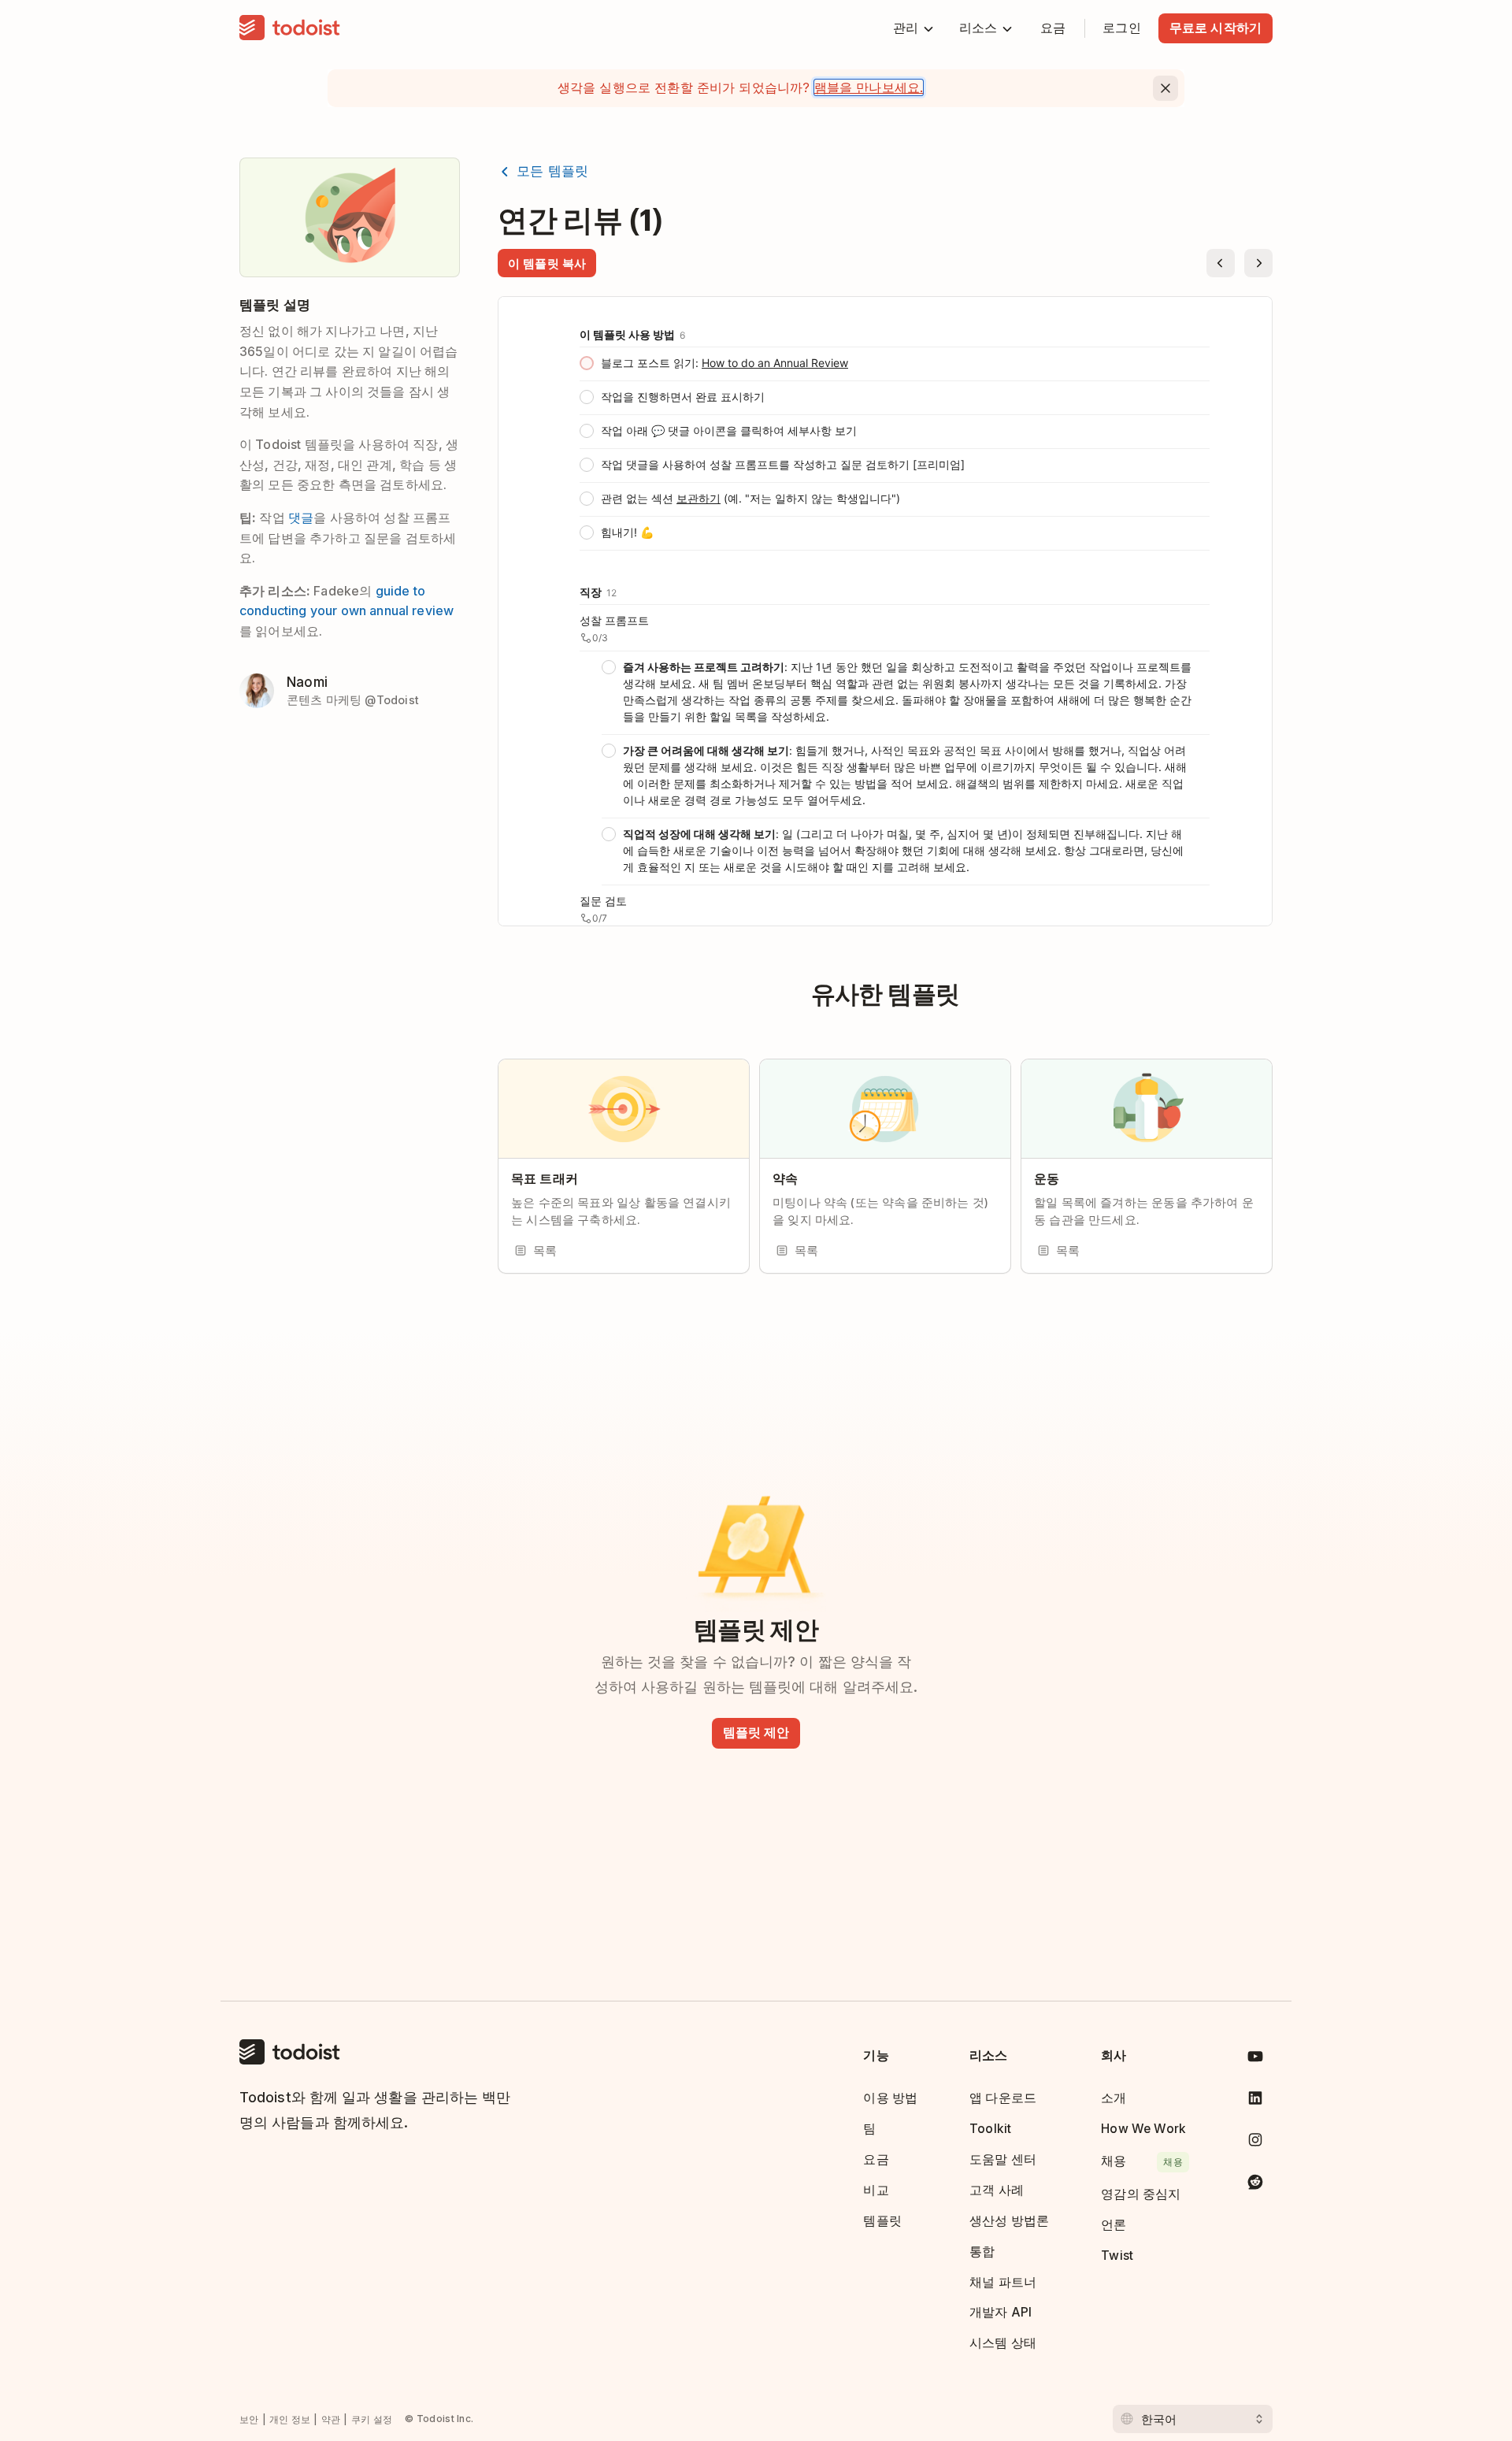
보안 (249, 2419)
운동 (1047, 1179)
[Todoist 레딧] (1255, 2185)
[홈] (290, 28)
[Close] (1165, 88)
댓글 (301, 518)
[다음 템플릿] (1258, 263)
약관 (331, 2419)
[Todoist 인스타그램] (1255, 2143)
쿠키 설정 (372, 2419)
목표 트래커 (545, 1179)
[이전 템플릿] (1221, 263)
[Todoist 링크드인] (1255, 2101)
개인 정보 (290, 2419)
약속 (785, 1179)
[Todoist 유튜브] (1255, 2059)
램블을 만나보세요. (869, 87)
